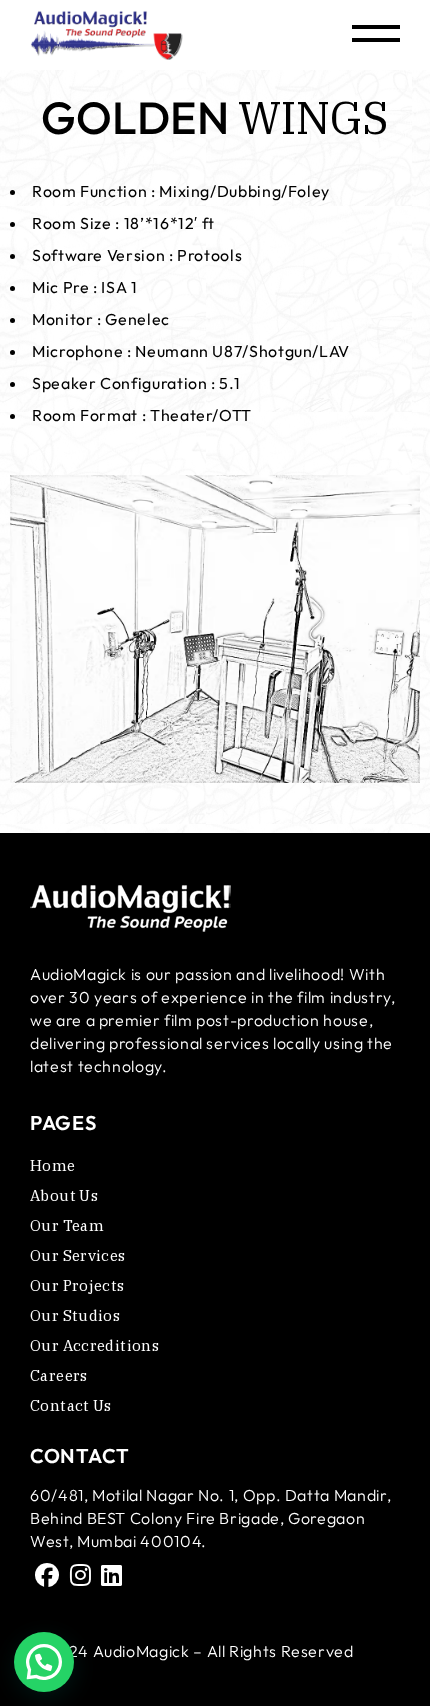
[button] (44, 1662)
